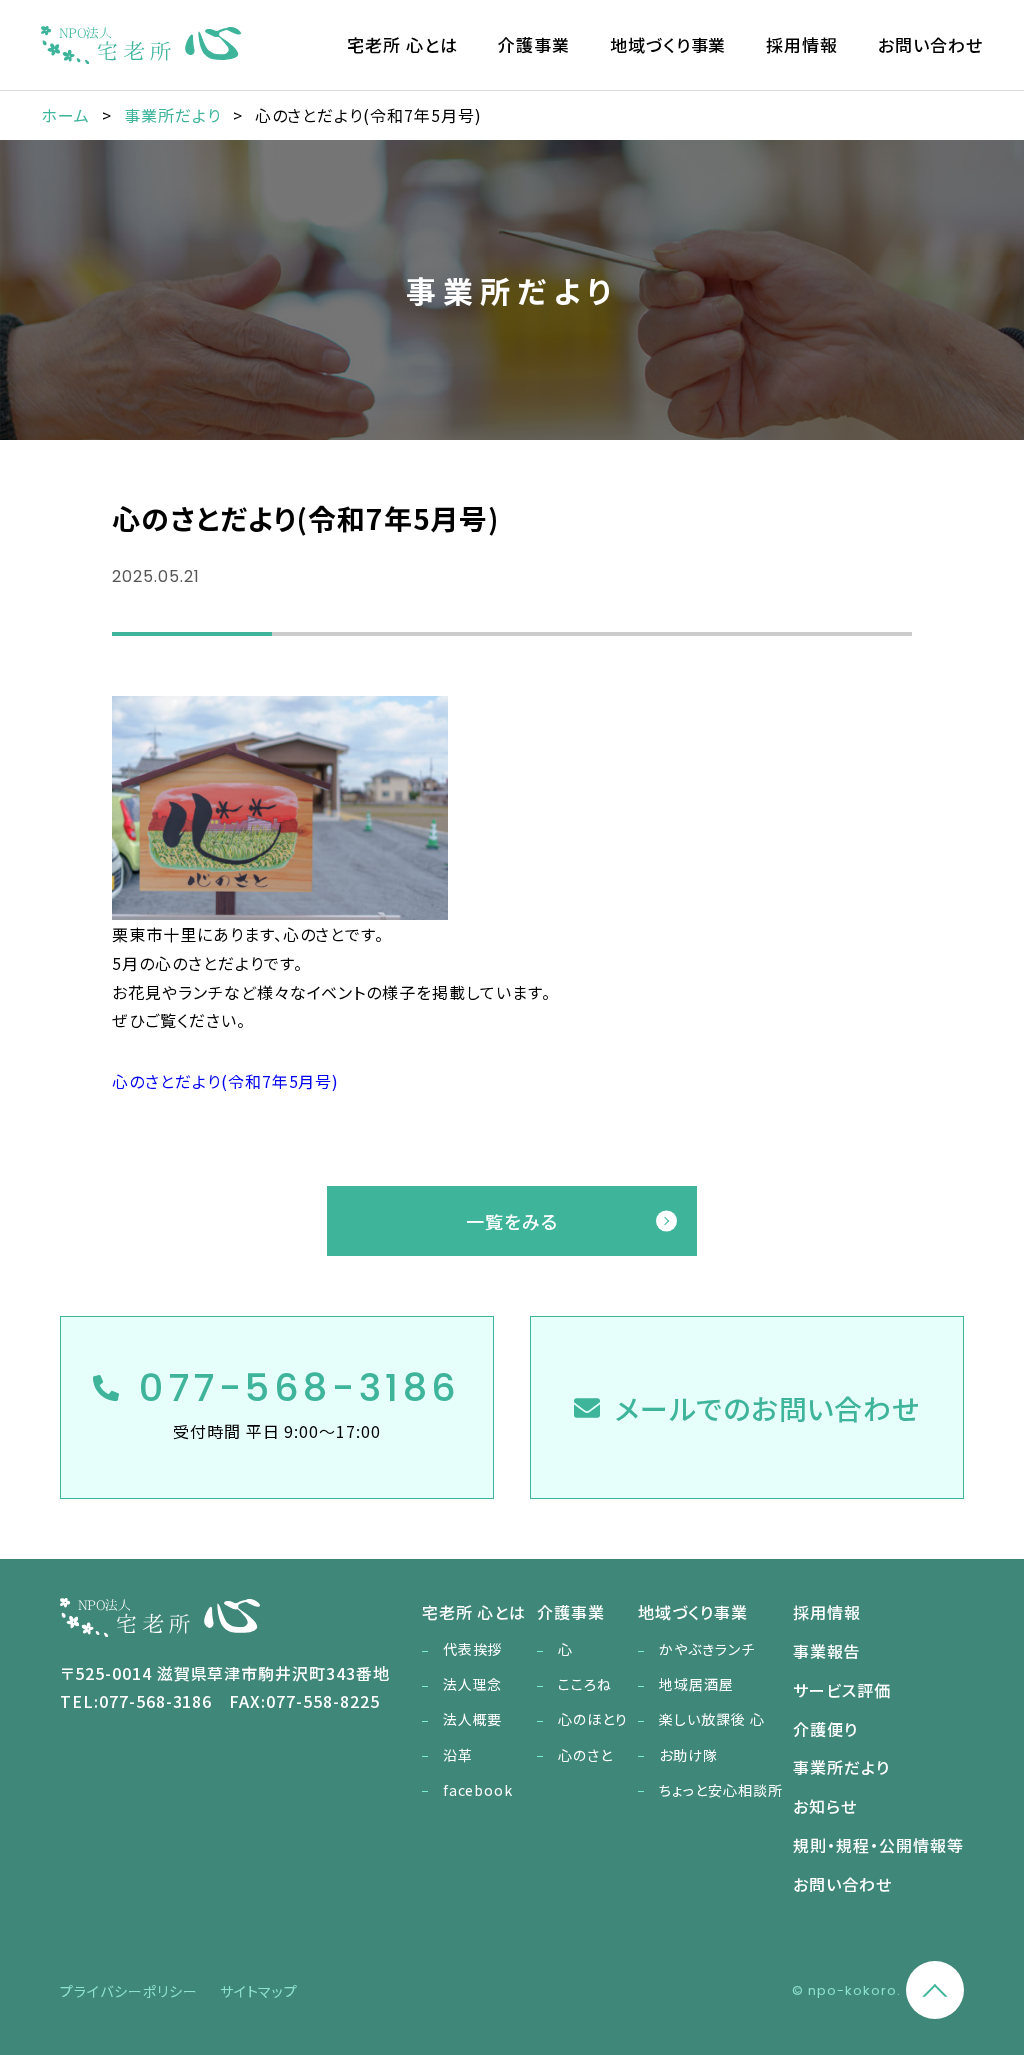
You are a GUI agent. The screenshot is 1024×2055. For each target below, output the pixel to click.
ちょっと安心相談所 (721, 1790)
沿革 (458, 1755)
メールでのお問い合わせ (768, 1408)
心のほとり (593, 1719)
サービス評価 (842, 1690)
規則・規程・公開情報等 (878, 1845)
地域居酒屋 (696, 1684)
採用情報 (802, 44)
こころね (585, 1684)
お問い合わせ (930, 44)
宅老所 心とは (402, 44)
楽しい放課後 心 (712, 1719)
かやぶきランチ (707, 1649)
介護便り (825, 1729)
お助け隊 (688, 1755)
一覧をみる (512, 1221)
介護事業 (534, 44)
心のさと (585, 1755)
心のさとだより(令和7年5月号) (225, 1081)
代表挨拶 (473, 1649)
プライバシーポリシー (129, 1991)
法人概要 (473, 1719)
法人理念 (473, 1684)
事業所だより (841, 1767)
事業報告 (827, 1651)
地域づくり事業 (668, 44)
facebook (478, 1790)
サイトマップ (259, 1991)
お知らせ (825, 1806)
